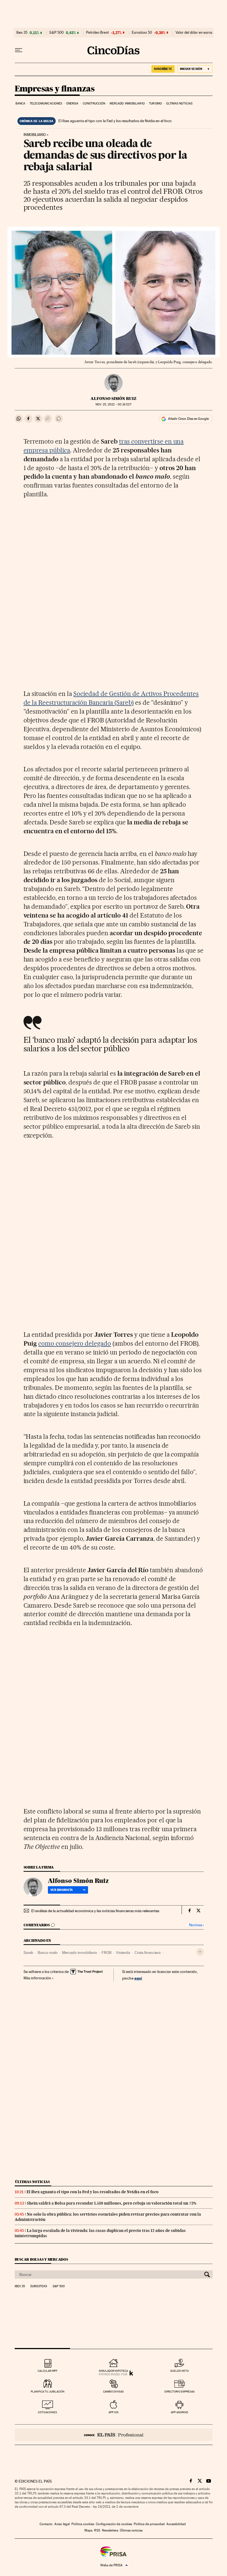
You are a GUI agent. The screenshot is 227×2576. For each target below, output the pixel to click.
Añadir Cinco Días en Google (188, 419)
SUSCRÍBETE (163, 69)
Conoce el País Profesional (114, 2435)
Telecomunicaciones (46, 103)
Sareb (28, 1953)
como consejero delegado (75, 1343)
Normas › (196, 1925)
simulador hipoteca (113, 2371)
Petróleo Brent (97, 33)
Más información (37, 1978)
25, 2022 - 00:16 (113, 404)
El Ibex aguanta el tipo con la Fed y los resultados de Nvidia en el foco (115, 121)
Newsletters (110, 2530)
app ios (114, 2412)
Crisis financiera (148, 1953)
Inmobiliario (35, 135)
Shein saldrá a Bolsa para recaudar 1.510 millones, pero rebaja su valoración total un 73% (112, 2203)
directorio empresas (180, 2392)
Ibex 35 (22, 33)
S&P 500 (56, 33)
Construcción (94, 103)
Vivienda (123, 1953)
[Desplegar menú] (19, 50)
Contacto (46, 2524)
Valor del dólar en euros (194, 33)
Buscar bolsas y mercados (41, 2259)
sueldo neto (180, 2371)
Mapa (88, 2530)
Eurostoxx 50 (142, 33)
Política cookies (83, 2524)
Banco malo (48, 1953)
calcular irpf (47, 2371)
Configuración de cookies (114, 2524)
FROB (107, 1953)
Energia (73, 103)
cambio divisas (113, 2392)
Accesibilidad (176, 2524)
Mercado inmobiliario (127, 103)
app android (180, 2412)
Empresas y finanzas (55, 89)
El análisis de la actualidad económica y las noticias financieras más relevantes (95, 1911)
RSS (97, 2530)
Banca (20, 103)
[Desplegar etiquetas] (200, 1952)
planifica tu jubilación (48, 2392)
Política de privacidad (149, 2524)
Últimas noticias (179, 103)
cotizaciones (47, 2412)
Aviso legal (62, 2524)
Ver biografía (62, 1890)
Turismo (155, 103)
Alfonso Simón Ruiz (114, 399)
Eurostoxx (39, 2286)
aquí (138, 1978)
